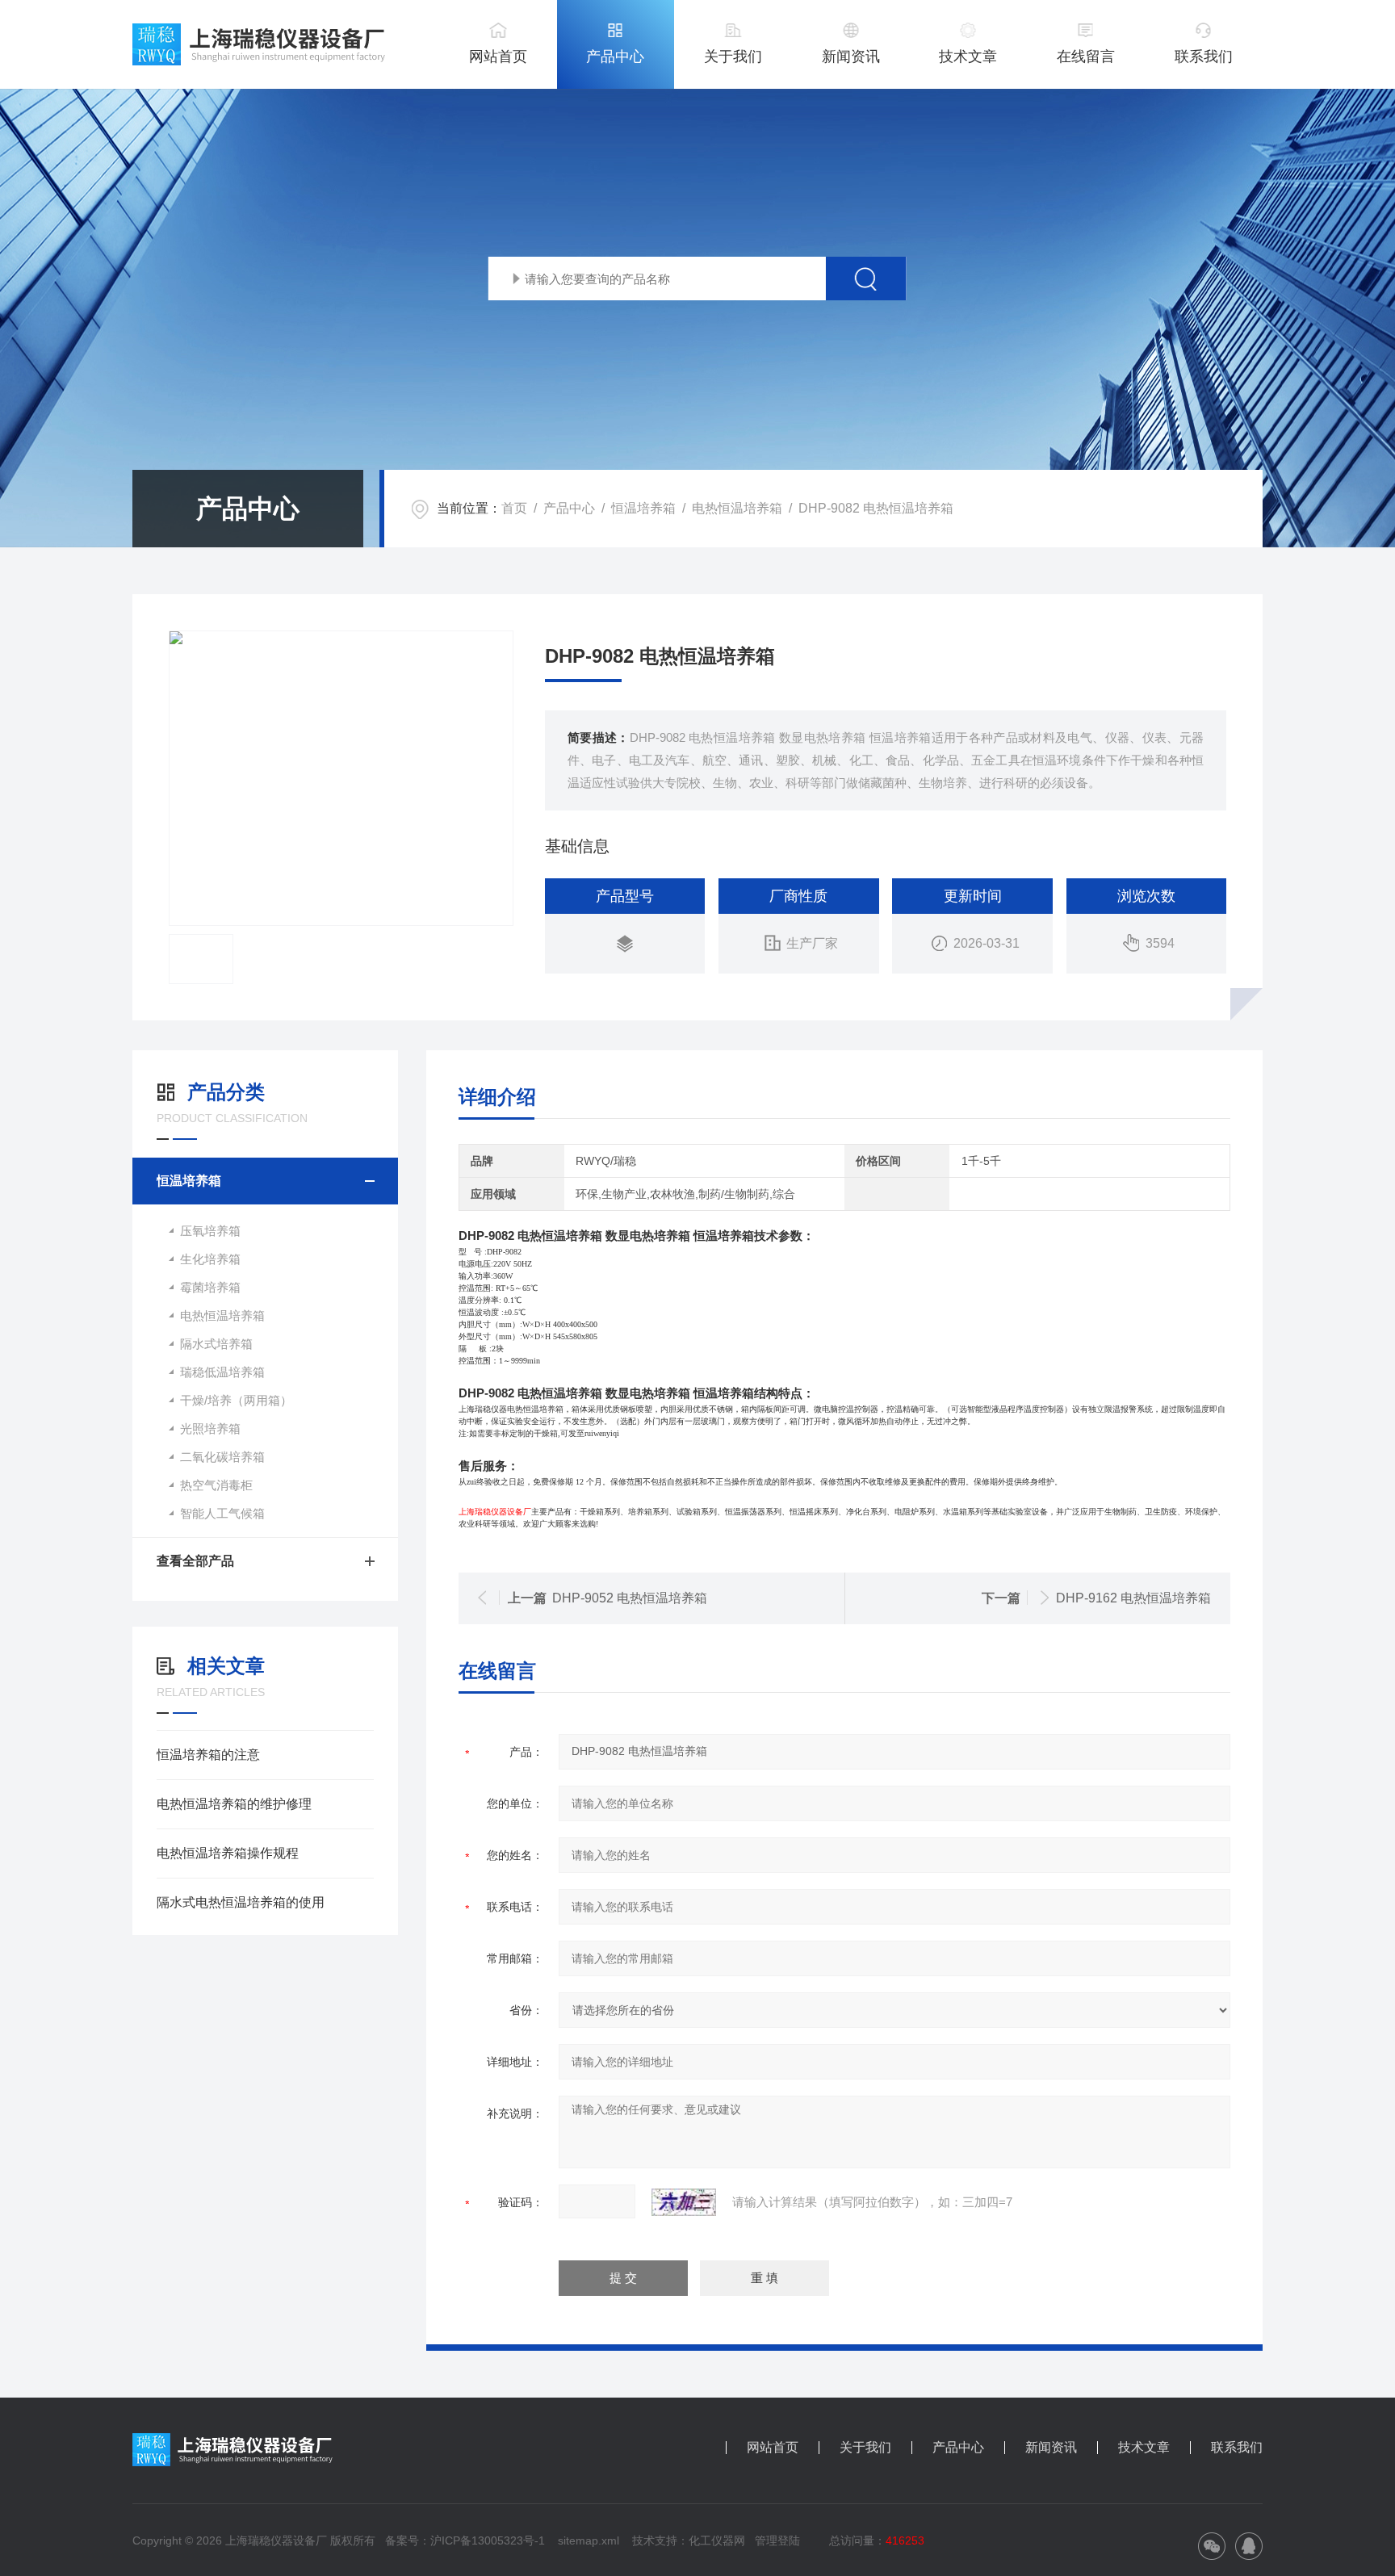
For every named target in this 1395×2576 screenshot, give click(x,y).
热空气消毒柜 (216, 1485)
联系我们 (1204, 57)
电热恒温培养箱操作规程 (228, 1853)
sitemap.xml (589, 2540)
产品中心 (615, 57)
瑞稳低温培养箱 (222, 1372)
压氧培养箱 (210, 1231)
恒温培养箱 (643, 508)
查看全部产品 (195, 1561)
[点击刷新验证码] (684, 2202)
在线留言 (1086, 57)
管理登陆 (777, 2540)
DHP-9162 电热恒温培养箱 (1133, 1598)
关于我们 (733, 57)
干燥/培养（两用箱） (236, 1400)
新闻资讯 (851, 57)
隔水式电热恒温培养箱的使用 (241, 1902)
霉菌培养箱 (210, 1287)
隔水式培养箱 (216, 1344)
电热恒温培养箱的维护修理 (234, 1804)
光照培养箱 (210, 1428)
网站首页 (498, 57)
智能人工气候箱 (222, 1513)
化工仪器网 (717, 2540)
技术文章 (968, 57)
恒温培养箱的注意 (208, 1755)
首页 (514, 508)
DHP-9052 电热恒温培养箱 (630, 1598)
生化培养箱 (210, 1259)
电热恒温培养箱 (737, 508)
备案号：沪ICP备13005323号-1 (465, 2540)
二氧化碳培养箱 (222, 1457)
